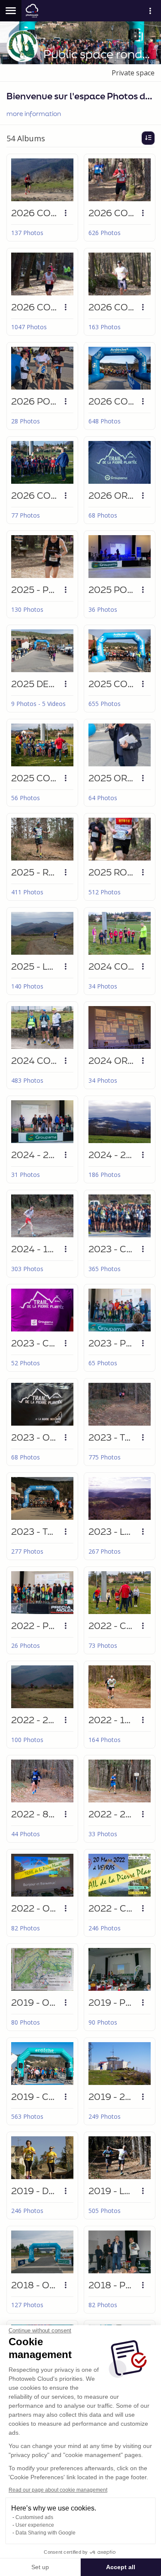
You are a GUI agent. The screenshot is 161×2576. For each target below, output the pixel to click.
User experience (35, 2525)
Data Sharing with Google (46, 2533)
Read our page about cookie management (58, 2490)
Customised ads (34, 2517)
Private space (133, 73)
